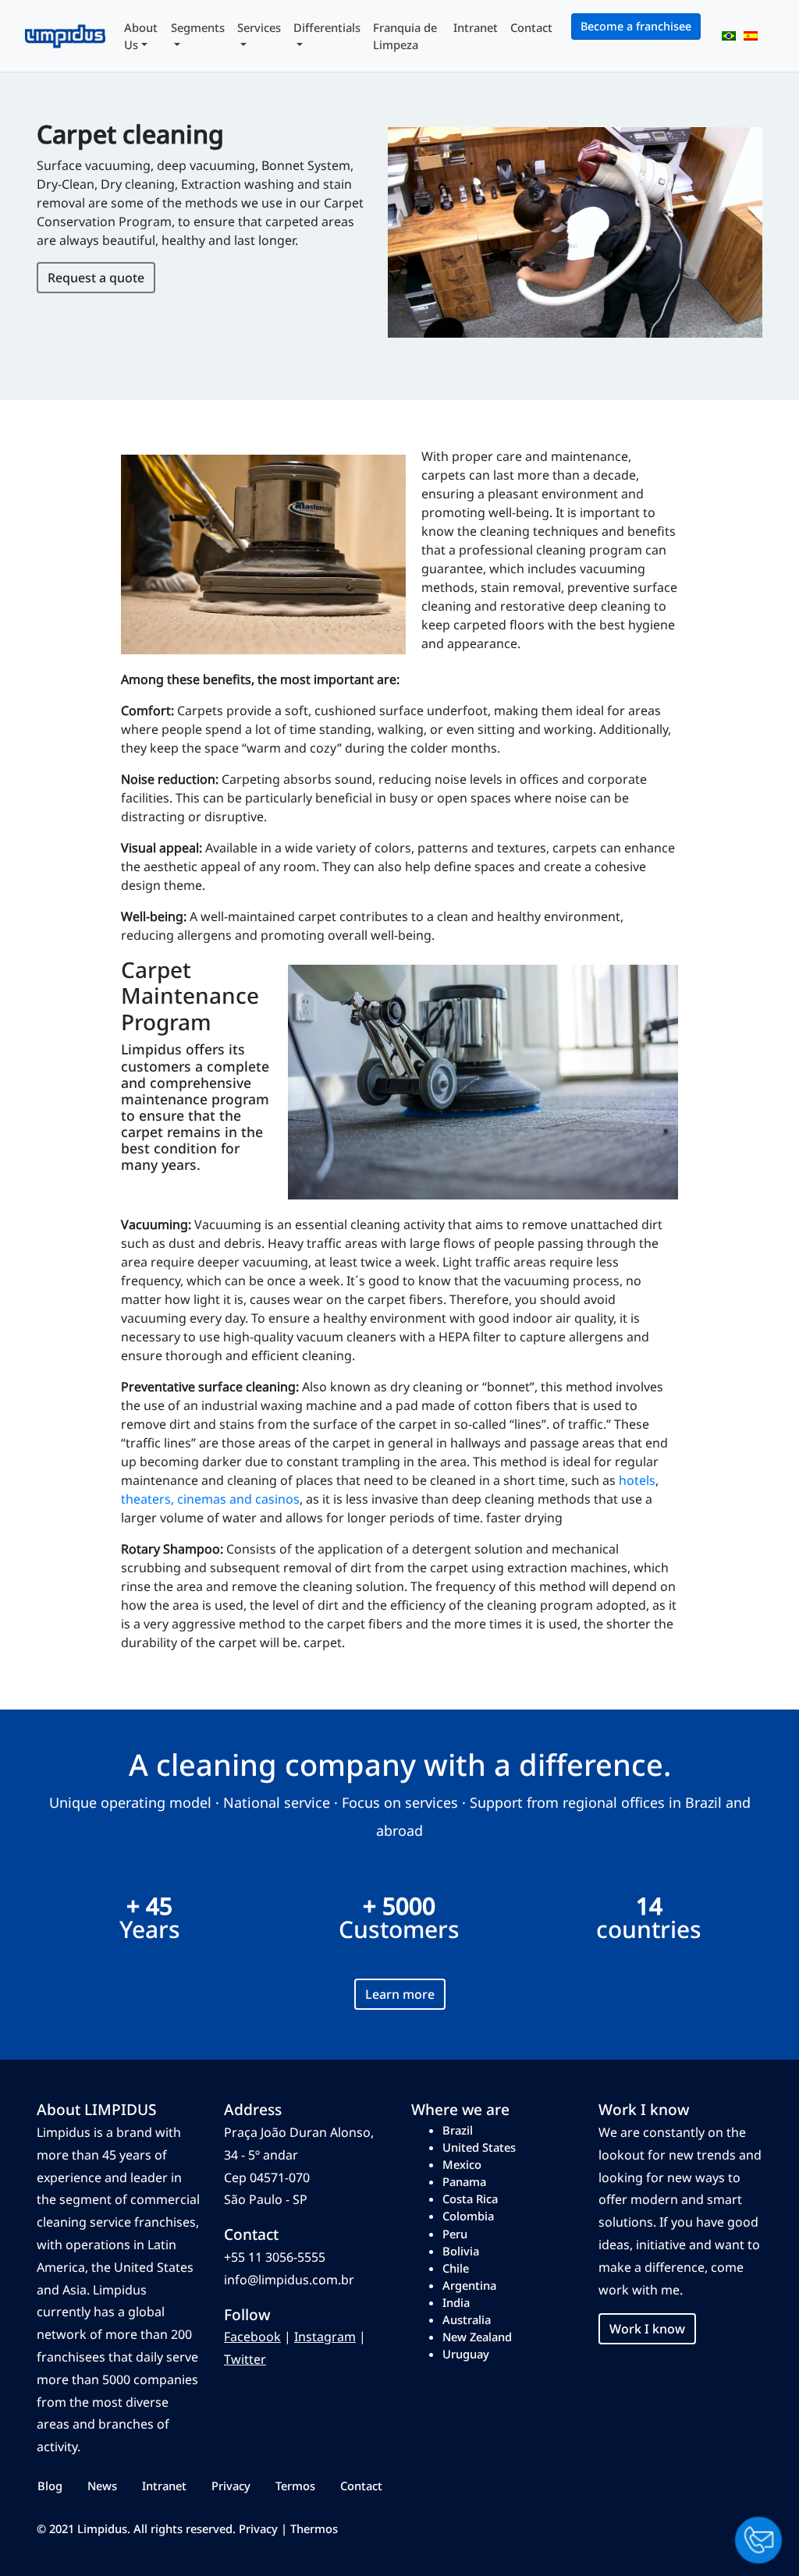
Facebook (252, 2337)
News (102, 2486)
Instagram (325, 2337)
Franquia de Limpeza (405, 36)
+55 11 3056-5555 (275, 2257)
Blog (50, 2486)
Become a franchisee (636, 26)
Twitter (245, 2359)
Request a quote (96, 278)
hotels (637, 1480)
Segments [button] (198, 27)
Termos (295, 2486)
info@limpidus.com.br (289, 2280)
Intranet (476, 27)
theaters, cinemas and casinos (210, 1499)
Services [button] (259, 27)
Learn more (400, 1994)
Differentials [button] (327, 27)
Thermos (314, 2528)
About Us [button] (141, 36)
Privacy (231, 2486)
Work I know (647, 2329)
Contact (531, 27)
